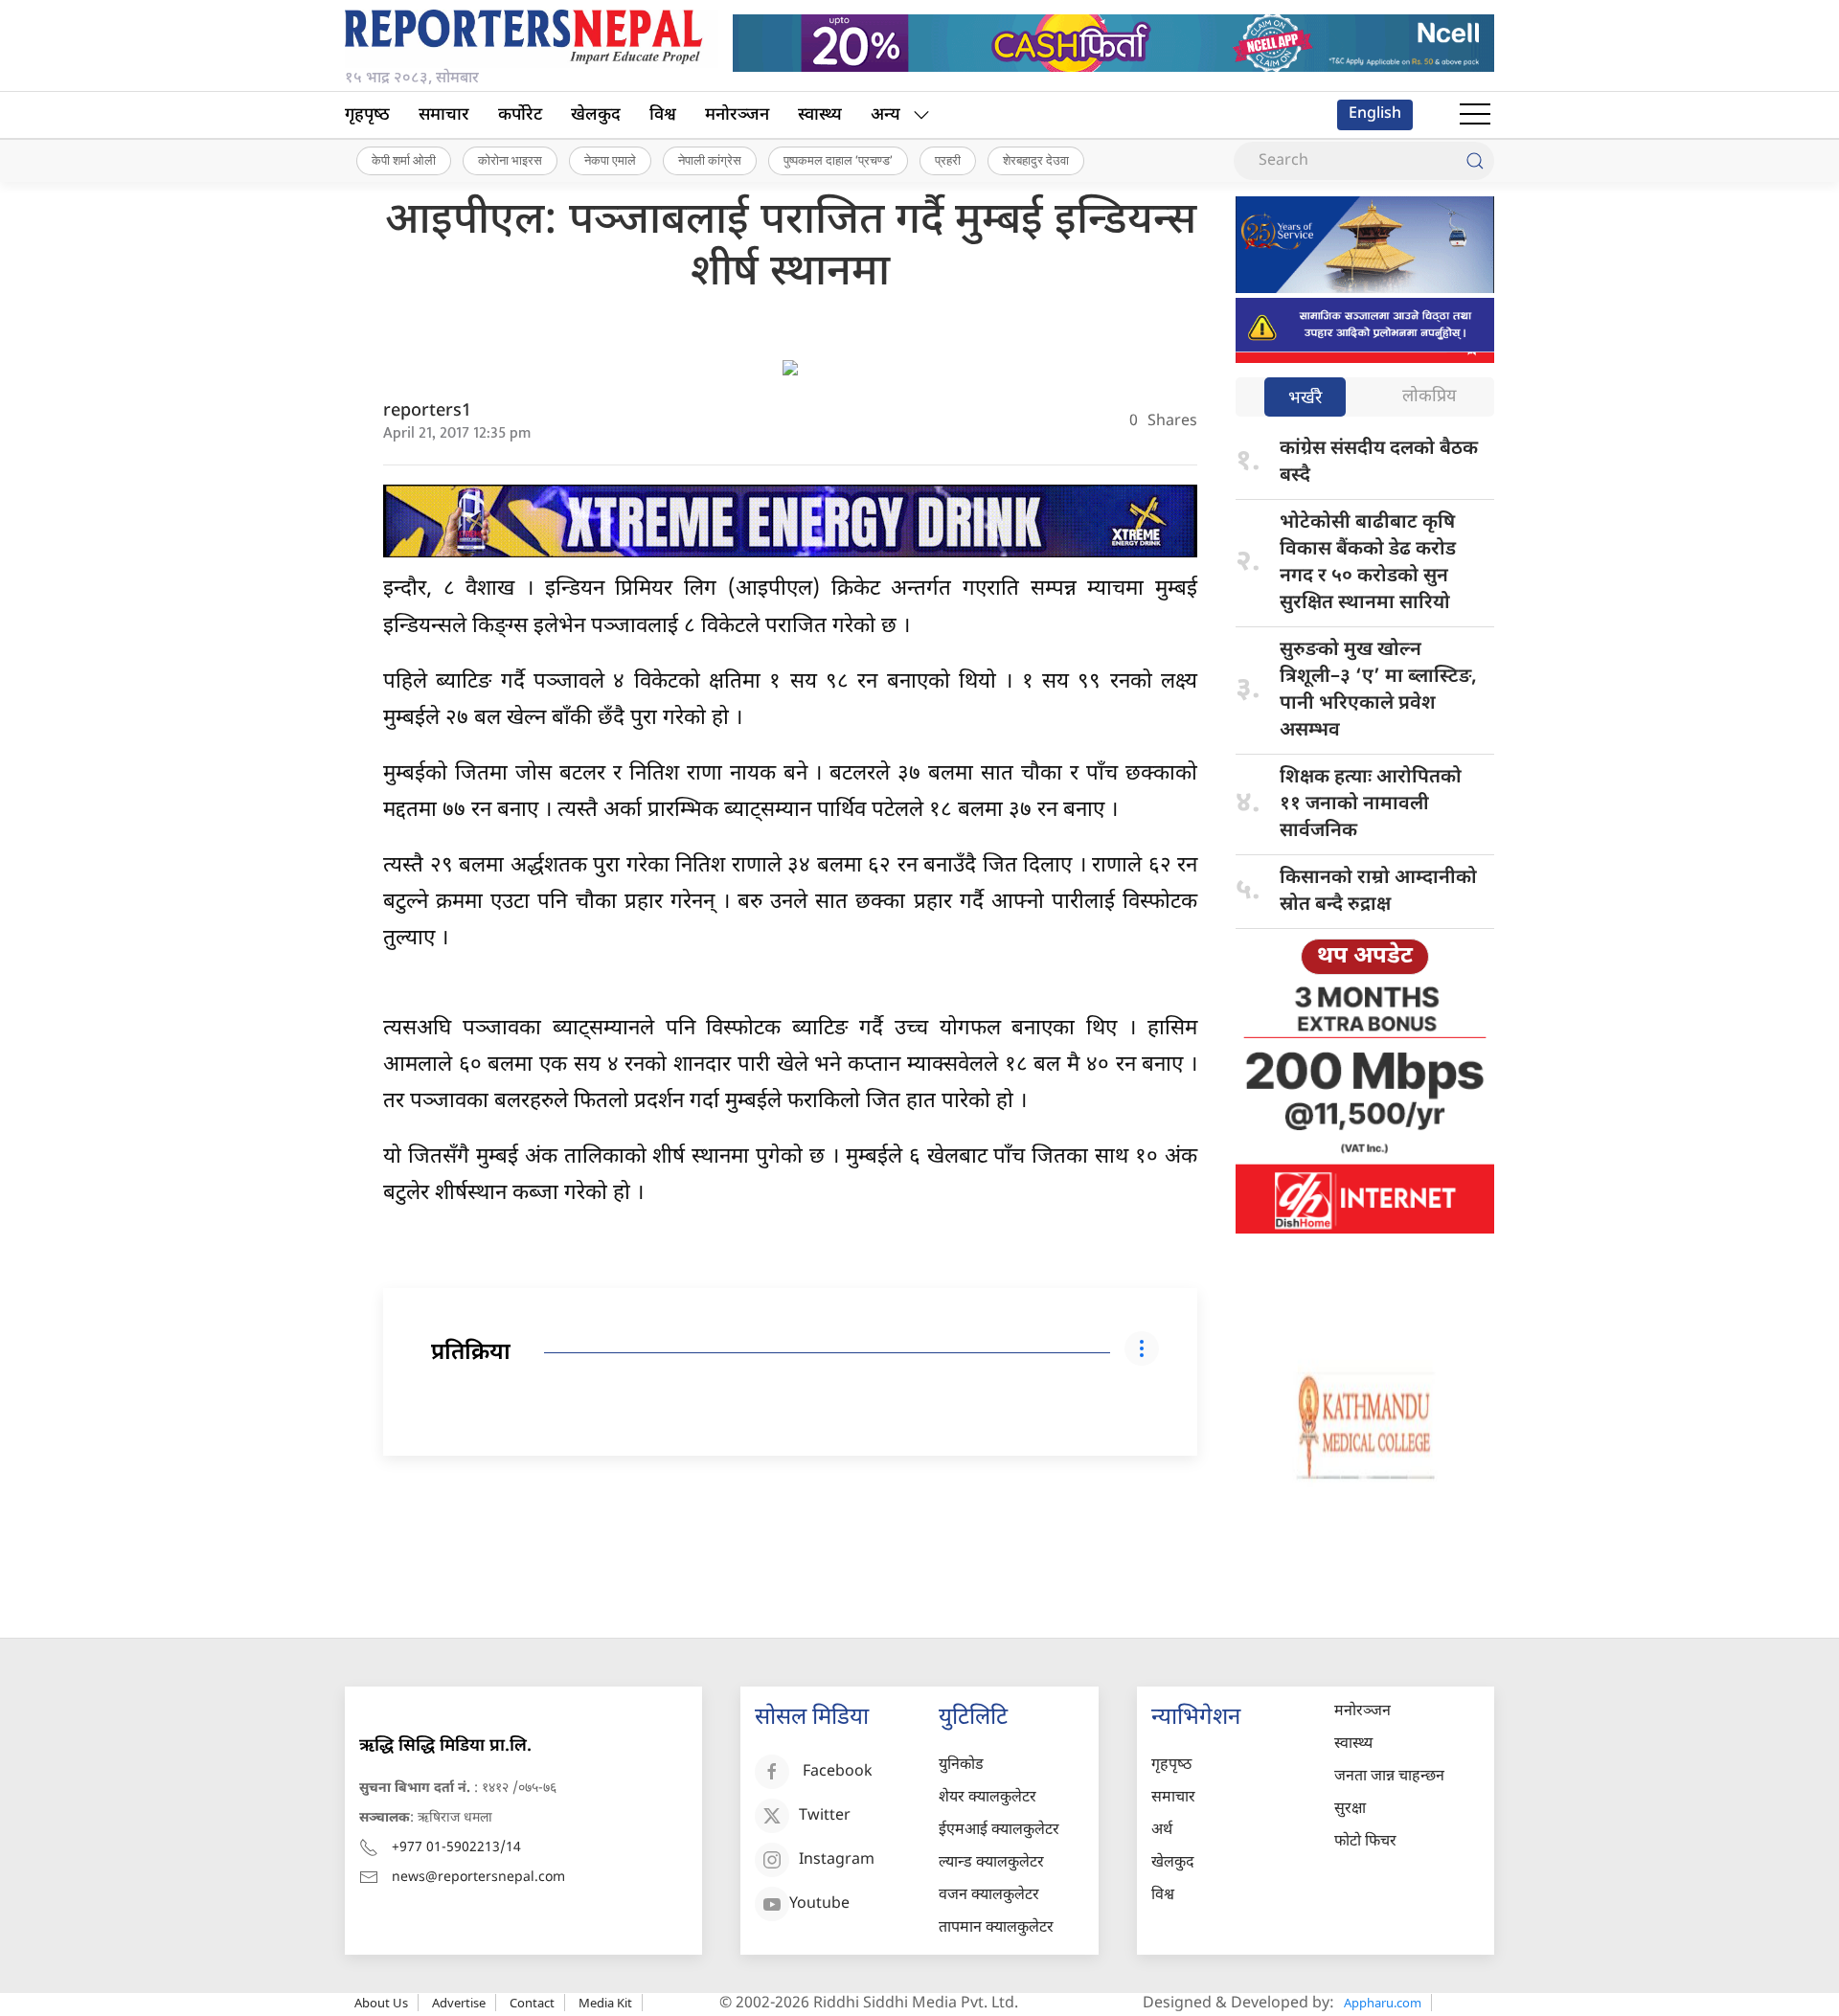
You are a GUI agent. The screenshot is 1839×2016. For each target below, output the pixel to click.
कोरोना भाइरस (510, 160)
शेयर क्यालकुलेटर (988, 1798)
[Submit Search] (1475, 161)
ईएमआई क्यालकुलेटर (999, 1831)
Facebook (838, 1772)
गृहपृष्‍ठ (367, 115)
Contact (532, 2003)
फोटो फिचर (1365, 1842)
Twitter (825, 1816)
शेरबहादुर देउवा (1036, 160)
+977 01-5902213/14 (456, 1848)
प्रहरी (948, 160)
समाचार (444, 115)
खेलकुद (596, 115)
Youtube (819, 1904)
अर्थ (1162, 1831)
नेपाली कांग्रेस (710, 160)
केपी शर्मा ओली (404, 160)
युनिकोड (961, 1766)
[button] (1475, 115)
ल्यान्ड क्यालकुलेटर (991, 1863)
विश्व (663, 115)
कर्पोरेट (520, 115)
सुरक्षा (1350, 1810)
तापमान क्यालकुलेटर (996, 1928)
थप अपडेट (1365, 957)
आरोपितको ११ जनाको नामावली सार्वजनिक (1371, 804)
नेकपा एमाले (610, 160)
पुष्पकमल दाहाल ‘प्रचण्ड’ (838, 160)
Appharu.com (1383, 2003)
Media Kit (605, 2003)
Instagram (837, 1860)
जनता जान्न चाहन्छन (1389, 1777)
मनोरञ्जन (737, 115)
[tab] (1305, 399)
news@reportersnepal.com (478, 1878)
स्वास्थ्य (820, 115)
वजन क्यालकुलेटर (989, 1896)
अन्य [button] (885, 115)
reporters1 (427, 411)
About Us (381, 2003)
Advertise (459, 2003)
